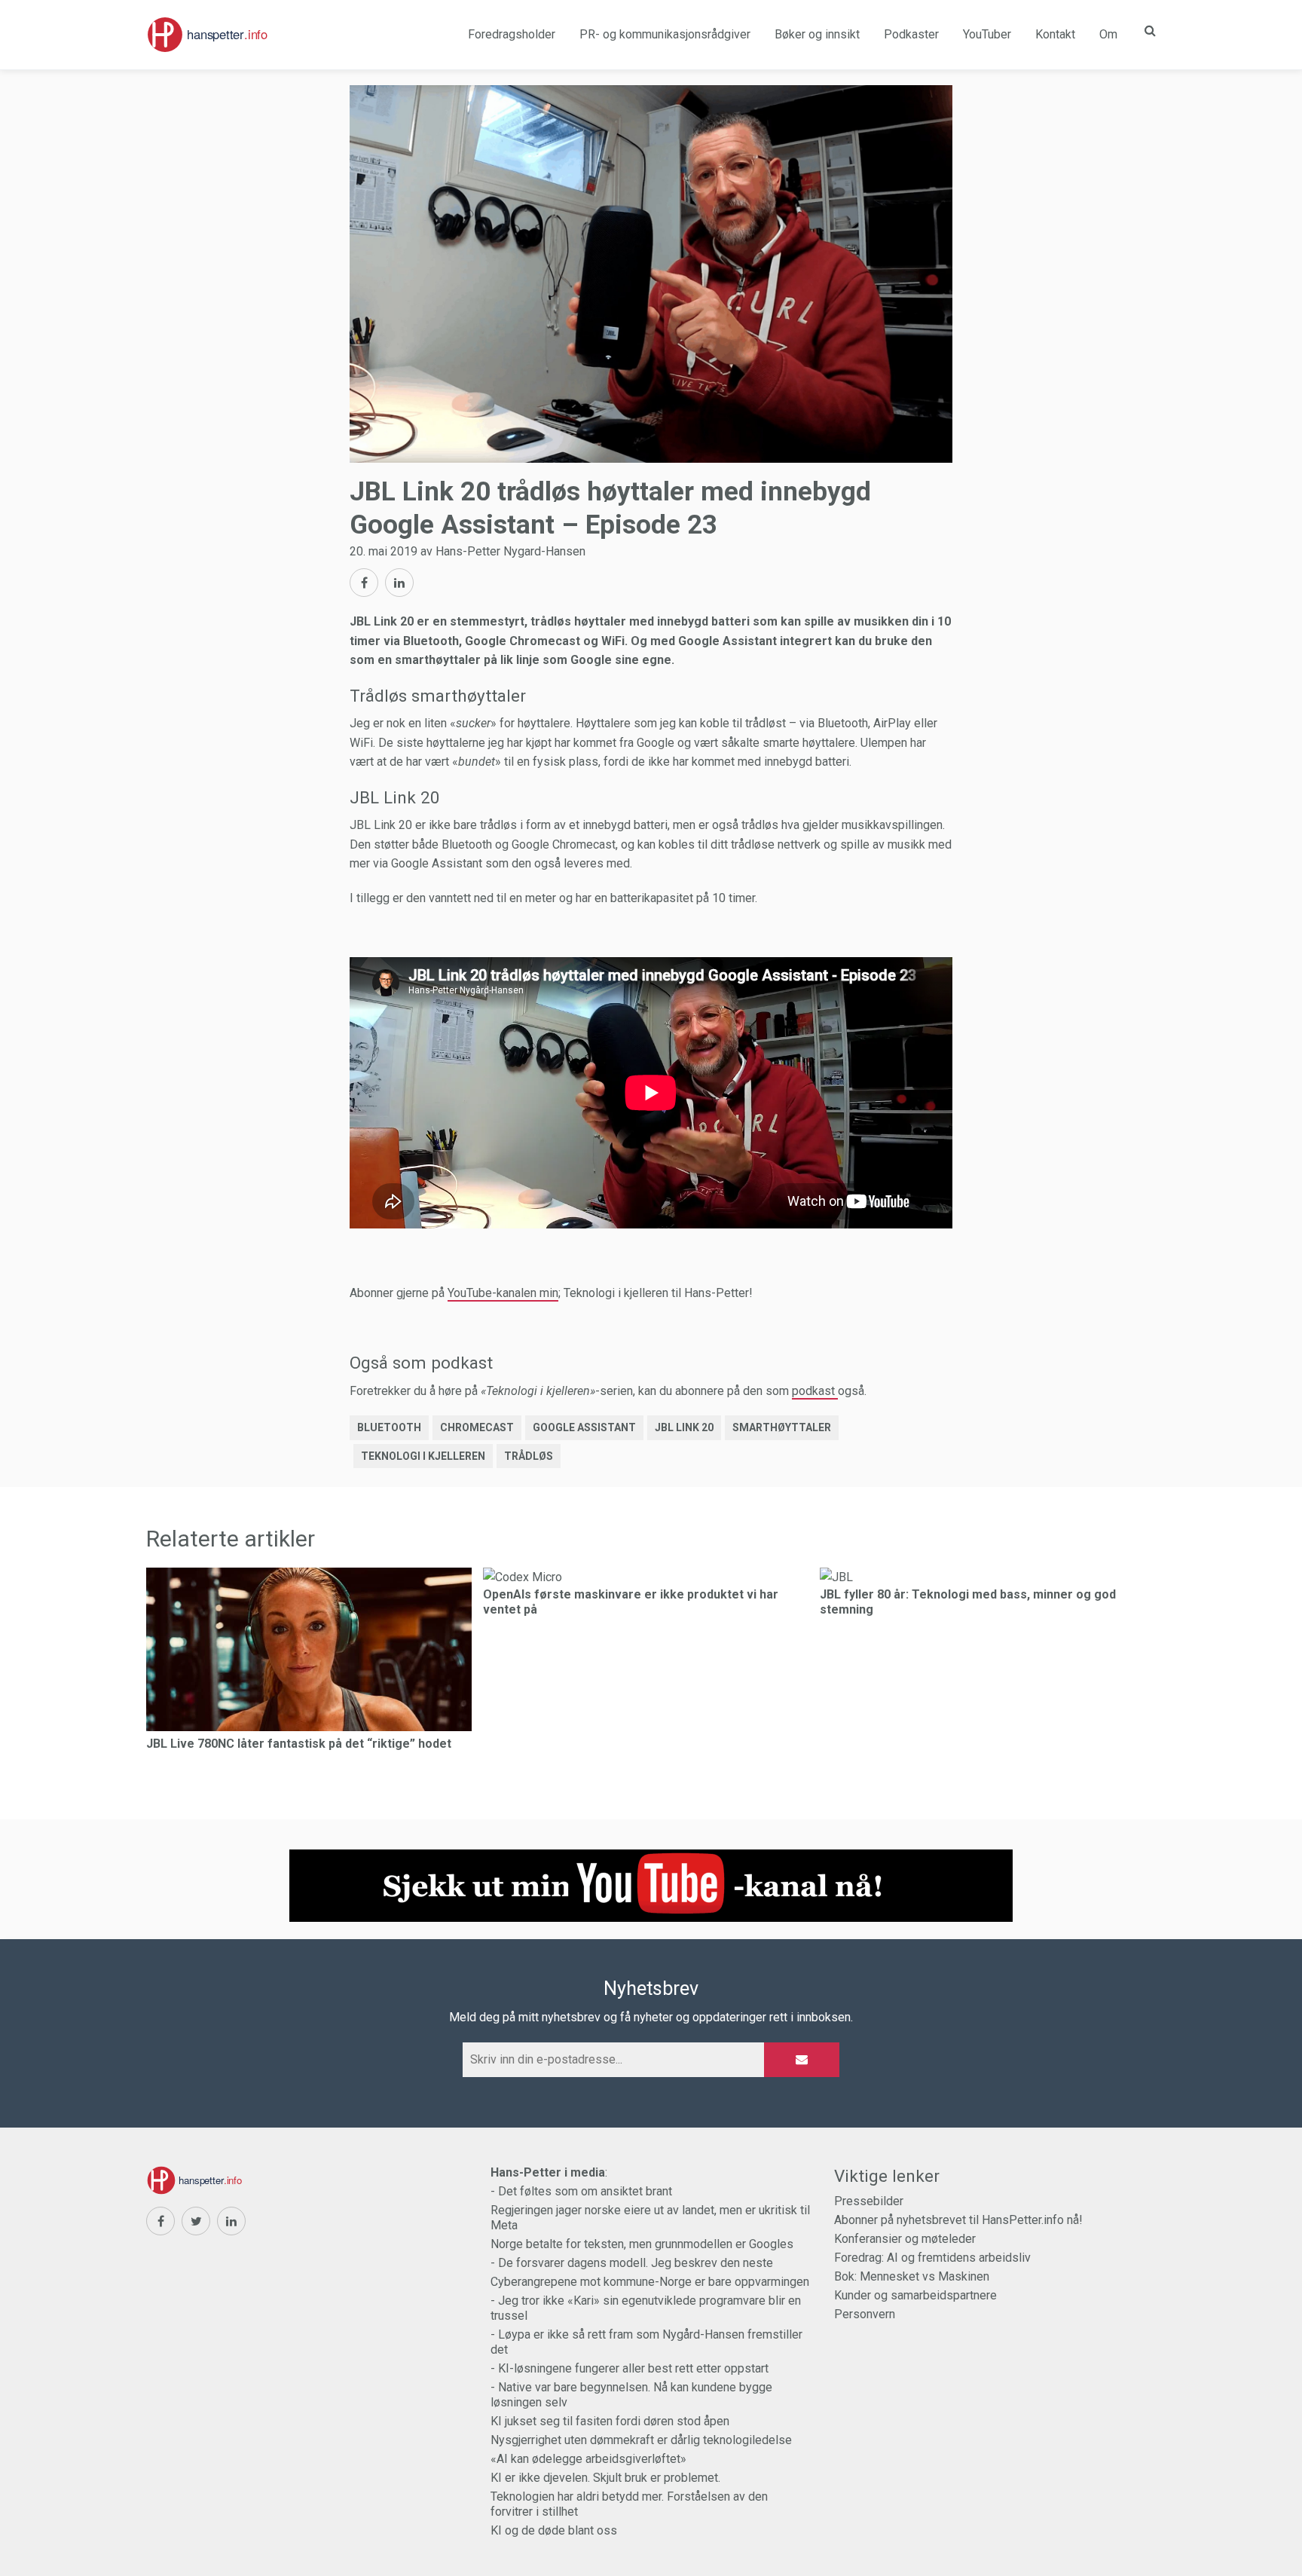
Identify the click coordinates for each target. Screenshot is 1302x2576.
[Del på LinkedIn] (399, 583)
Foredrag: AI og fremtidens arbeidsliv (932, 2258)
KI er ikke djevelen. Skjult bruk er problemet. (605, 2478)
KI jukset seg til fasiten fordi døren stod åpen (610, 2421)
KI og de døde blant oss (554, 2530)
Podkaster (911, 34)
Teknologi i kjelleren (423, 1456)
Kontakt (1055, 34)
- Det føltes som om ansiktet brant (581, 2191)
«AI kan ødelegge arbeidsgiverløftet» (588, 2459)
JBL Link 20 (684, 1427)
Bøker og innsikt (817, 34)
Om (1108, 34)
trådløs (529, 1456)
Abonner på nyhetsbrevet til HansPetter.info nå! (958, 2220)
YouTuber (987, 34)
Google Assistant (584, 1427)
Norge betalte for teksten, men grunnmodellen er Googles (642, 2244)
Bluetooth (389, 1427)
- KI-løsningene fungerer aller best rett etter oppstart (630, 2368)
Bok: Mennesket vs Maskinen (912, 2276)
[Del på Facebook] (364, 583)
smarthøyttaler (782, 1427)
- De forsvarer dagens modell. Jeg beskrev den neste (632, 2263)
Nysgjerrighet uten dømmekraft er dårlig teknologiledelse (641, 2440)
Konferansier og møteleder (905, 2239)
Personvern (865, 2314)
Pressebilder (869, 2201)
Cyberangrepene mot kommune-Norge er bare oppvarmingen (650, 2282)
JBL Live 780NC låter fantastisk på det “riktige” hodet (299, 1744)
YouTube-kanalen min (503, 1293)
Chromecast (477, 1427)
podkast (815, 1391)
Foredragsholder (512, 34)
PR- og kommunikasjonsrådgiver (665, 34)
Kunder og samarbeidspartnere (915, 2295)
